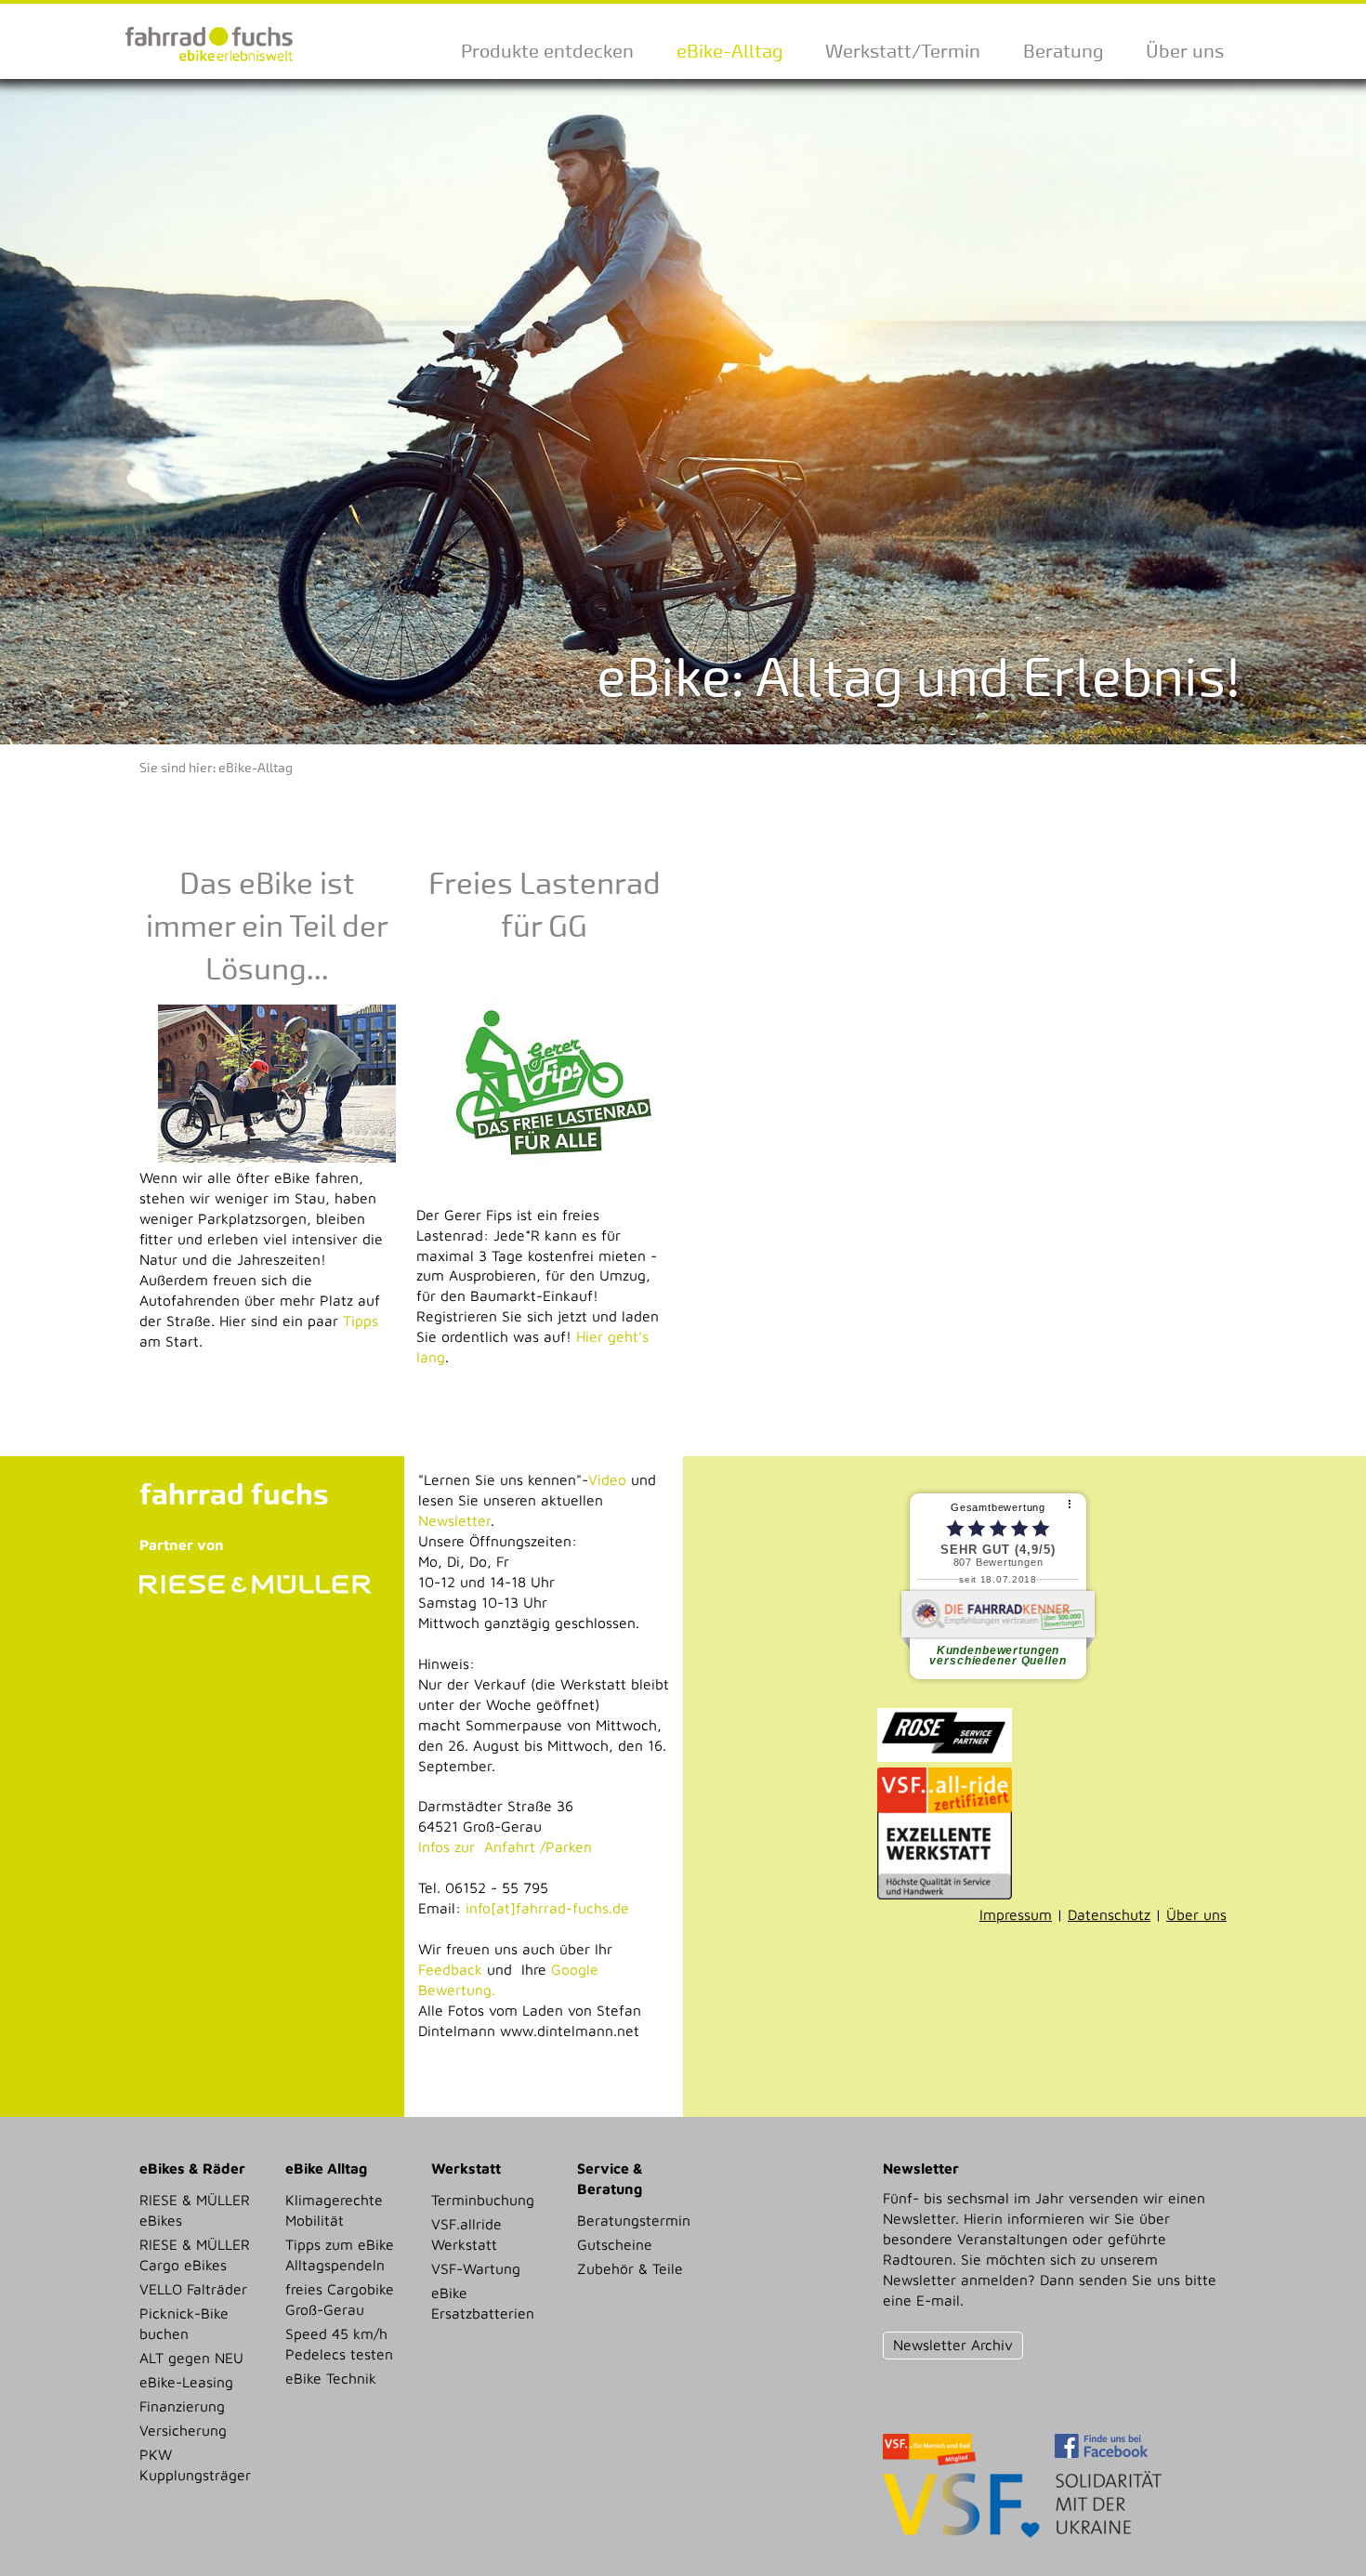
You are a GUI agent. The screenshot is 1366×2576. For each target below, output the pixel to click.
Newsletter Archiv (953, 2345)
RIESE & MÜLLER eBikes (195, 2210)
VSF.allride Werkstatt (466, 2234)
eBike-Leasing (186, 2382)
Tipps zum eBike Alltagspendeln (340, 2254)
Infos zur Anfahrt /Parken (505, 1847)
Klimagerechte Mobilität (334, 2210)
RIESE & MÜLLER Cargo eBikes (195, 2254)
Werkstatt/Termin (903, 51)
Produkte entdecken (547, 51)
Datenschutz (1109, 1914)
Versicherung (183, 2430)
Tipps (361, 1321)
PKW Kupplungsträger (195, 2464)
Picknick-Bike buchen (184, 2323)
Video (607, 1479)
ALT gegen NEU (191, 2358)
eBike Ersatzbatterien (483, 2303)
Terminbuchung (483, 2200)
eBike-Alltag (729, 51)
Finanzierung (182, 2406)
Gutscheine (615, 2244)
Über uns (1185, 51)
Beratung (1063, 51)
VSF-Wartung (476, 2268)
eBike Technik (331, 2378)
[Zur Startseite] (209, 68)
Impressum (1016, 1914)
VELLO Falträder (193, 2289)
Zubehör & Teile (630, 2268)
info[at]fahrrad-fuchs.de (547, 1908)
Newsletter (454, 1520)
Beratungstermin (634, 2220)
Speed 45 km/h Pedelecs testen (339, 2344)
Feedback (450, 1969)
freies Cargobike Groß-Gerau (340, 2299)
